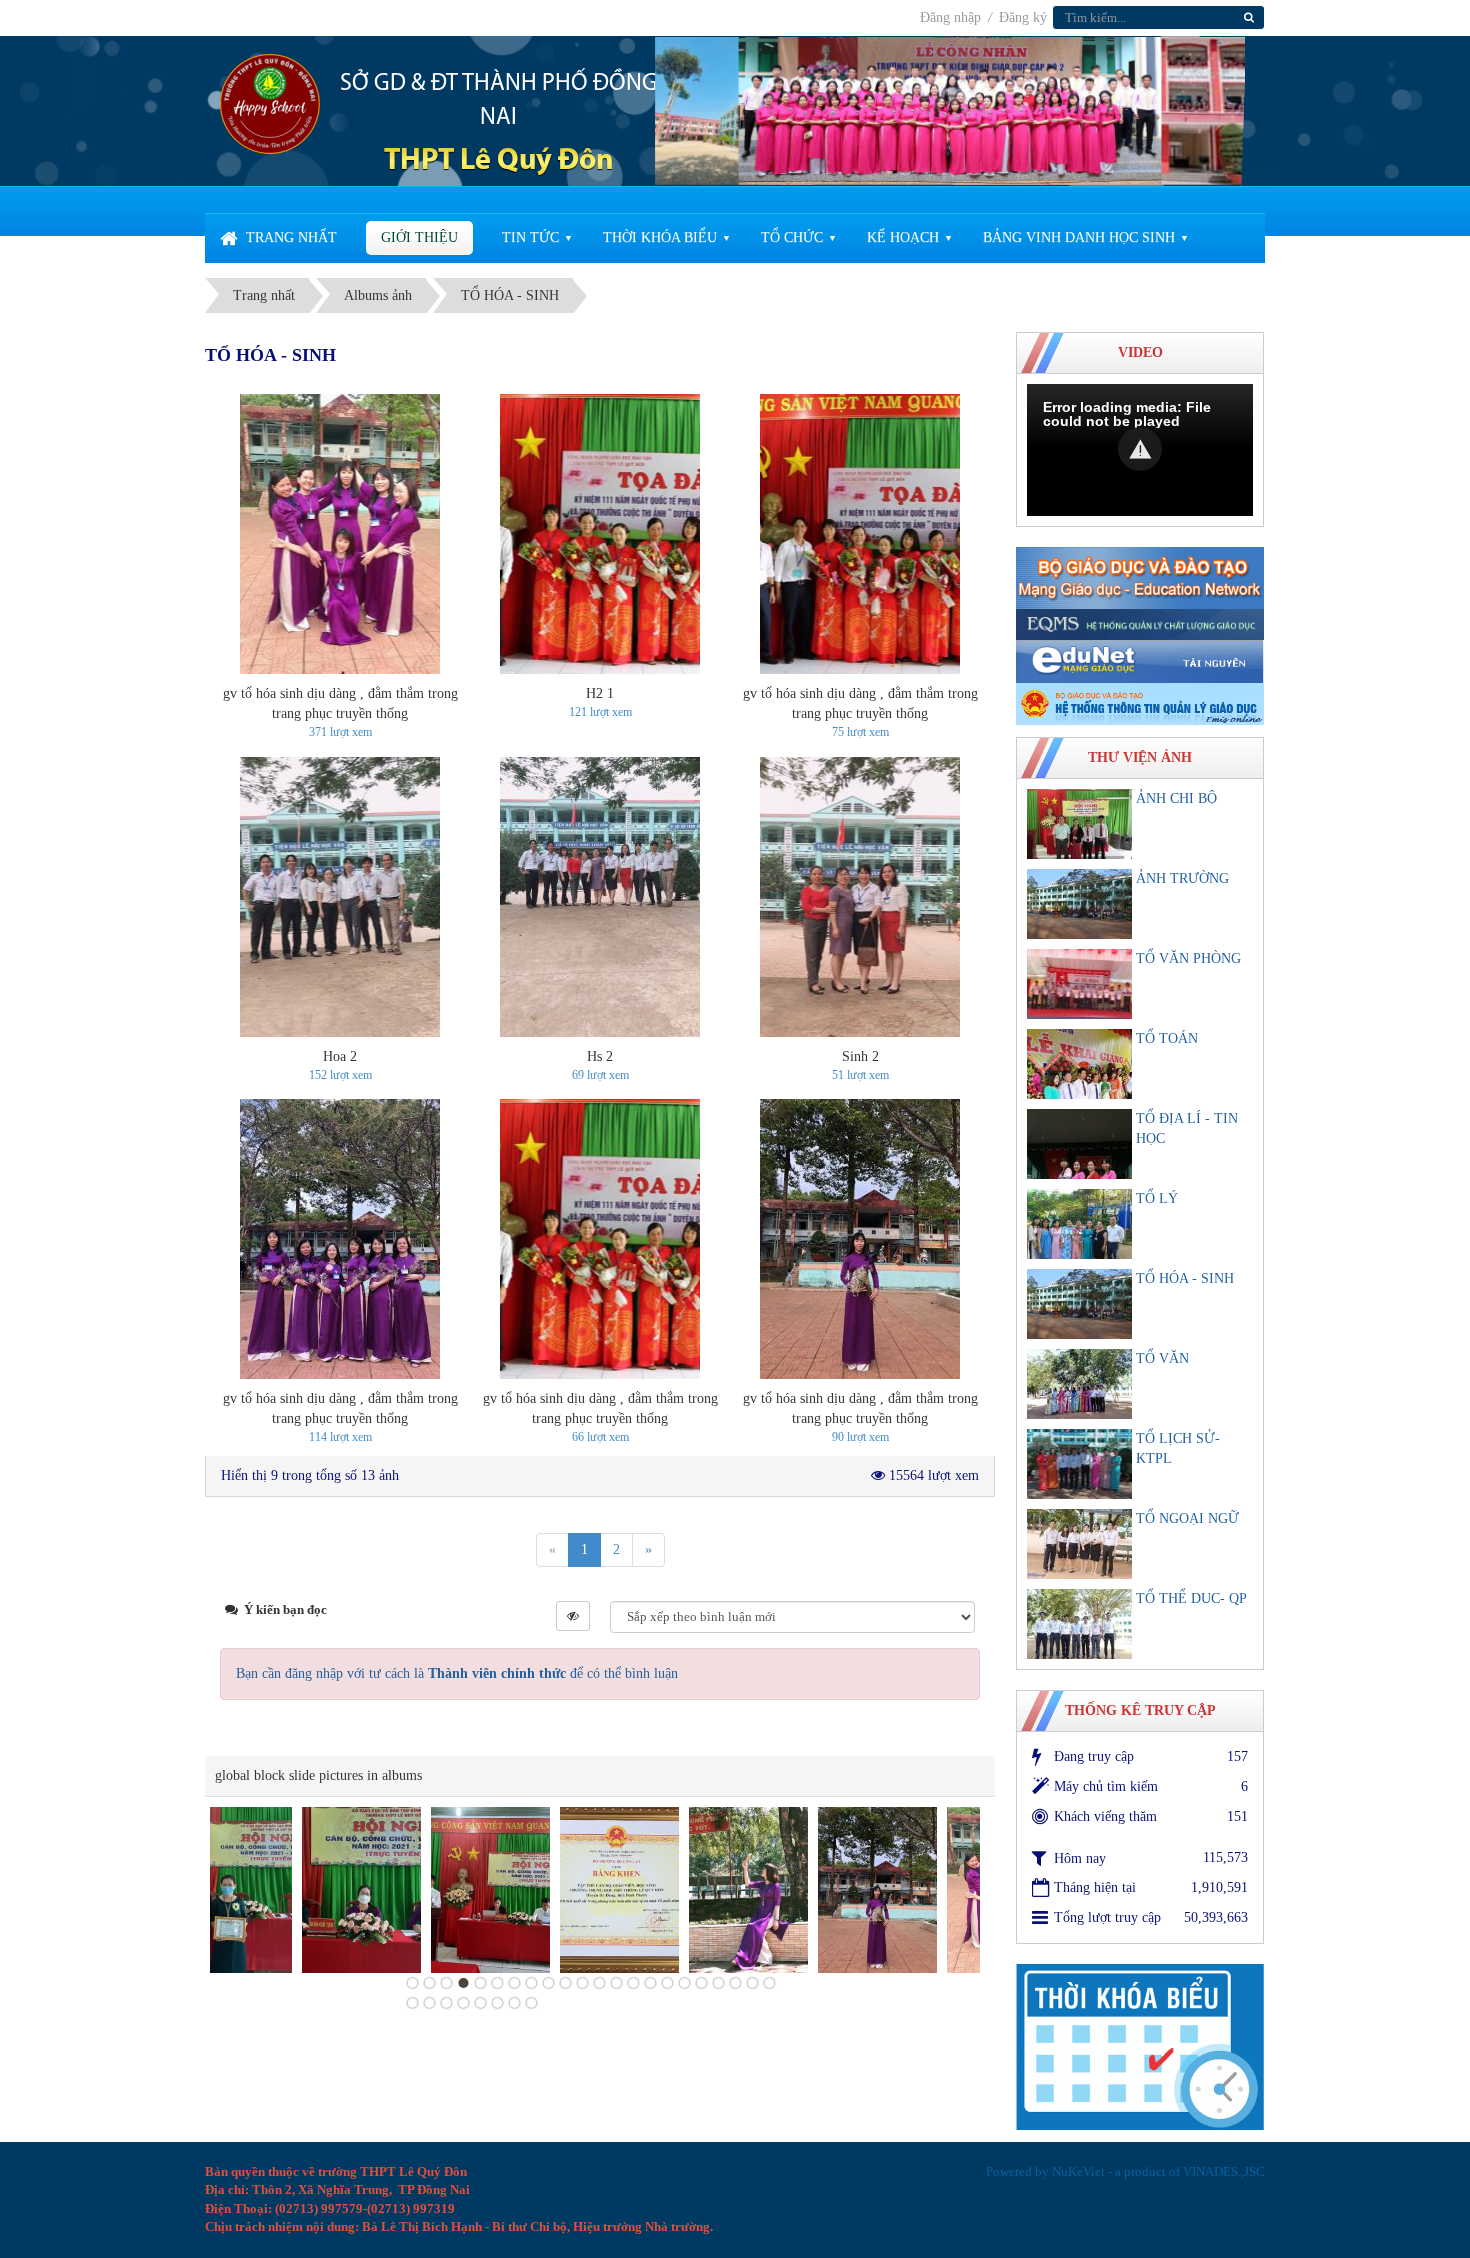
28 (498, 2003)
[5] (274, 1890)
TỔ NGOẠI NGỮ (1187, 1518)
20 (736, 1983)
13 (617, 1983)
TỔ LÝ (1157, 1198)
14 (634, 1983)
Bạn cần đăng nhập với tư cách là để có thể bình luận (457, 1673)
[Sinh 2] (860, 897)
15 (651, 1983)
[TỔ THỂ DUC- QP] (1079, 1624)
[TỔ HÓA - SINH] (1079, 1304)
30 (532, 2003)
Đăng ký (1023, 17)
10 (566, 1983)
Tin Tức (530, 237)
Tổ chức (792, 237)
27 (481, 2003)
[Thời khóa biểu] (1140, 2045)
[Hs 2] (600, 897)
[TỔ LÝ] (1079, 1224)
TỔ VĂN (1162, 1358)
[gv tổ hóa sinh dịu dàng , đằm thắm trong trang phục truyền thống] (340, 534)
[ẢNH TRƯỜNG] (1079, 904)
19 (719, 1983)
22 (770, 1983)
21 (753, 1983)
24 (430, 2003)
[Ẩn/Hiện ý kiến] (573, 1616)
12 (600, 1983)
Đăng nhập (952, 17)
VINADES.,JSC (1224, 2171)
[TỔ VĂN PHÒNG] (1079, 984)
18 (702, 1983)
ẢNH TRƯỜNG (1182, 878)
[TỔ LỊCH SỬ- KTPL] (1079, 1464)
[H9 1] (661, 1890)
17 (685, 1983)
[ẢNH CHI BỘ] (1079, 824)
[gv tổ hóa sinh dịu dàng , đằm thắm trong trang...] (919, 1890)
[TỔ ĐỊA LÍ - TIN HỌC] (1079, 1144)
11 (583, 1983)
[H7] (790, 1890)
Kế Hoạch (903, 237)
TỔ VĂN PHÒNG (1188, 958)
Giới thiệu (419, 237)
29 (515, 2003)
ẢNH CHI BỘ (1176, 798)
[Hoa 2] (340, 897)
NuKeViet (1078, 2171)
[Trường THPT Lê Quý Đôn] (270, 102)
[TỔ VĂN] (1079, 1384)
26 (464, 2003)
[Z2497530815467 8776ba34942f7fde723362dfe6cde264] (532, 1890)
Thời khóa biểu (660, 237)
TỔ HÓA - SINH (1185, 1278)
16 (668, 1983)
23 (413, 2003)
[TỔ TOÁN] (1079, 1064)
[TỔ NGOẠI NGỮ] (1079, 1544)
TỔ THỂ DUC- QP (1191, 1598)
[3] (403, 1890)
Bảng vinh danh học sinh (1079, 237)
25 (447, 2003)
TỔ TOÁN (1167, 1038)
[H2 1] (600, 534)
